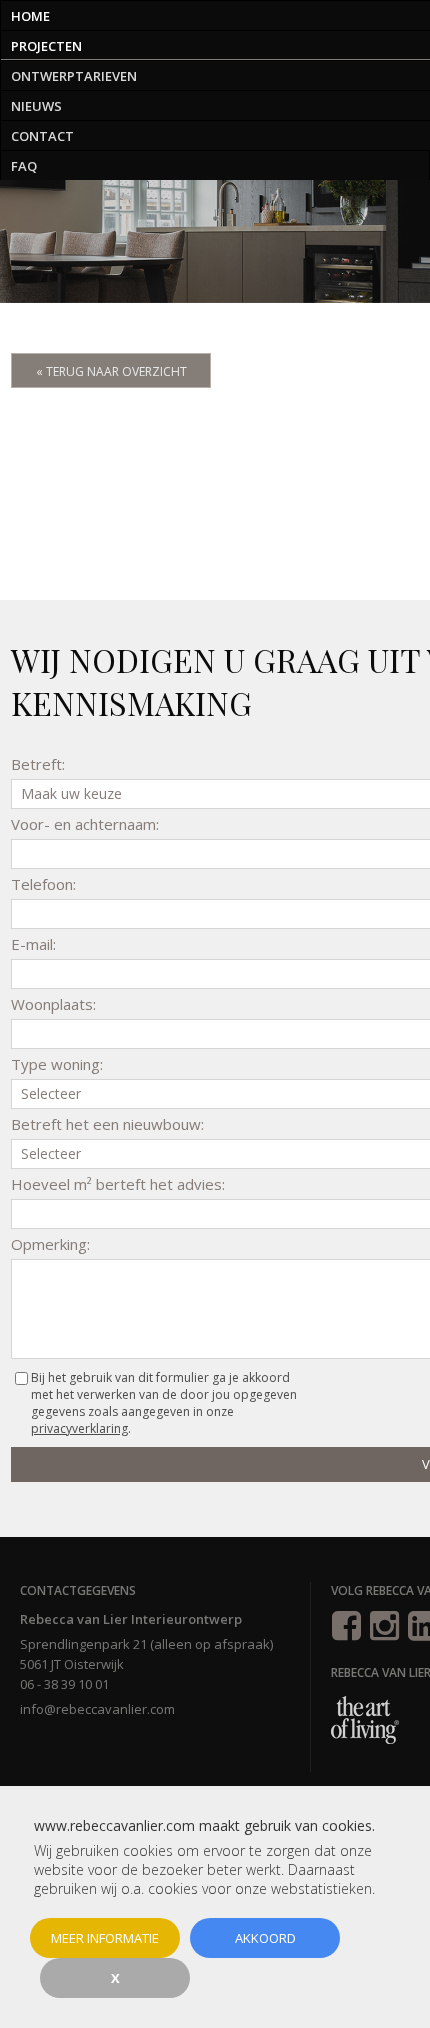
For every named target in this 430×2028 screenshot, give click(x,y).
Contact (42, 136)
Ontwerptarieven (74, 76)
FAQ (24, 166)
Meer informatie (105, 1938)
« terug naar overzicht (111, 371)
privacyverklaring (79, 1428)
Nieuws (36, 106)
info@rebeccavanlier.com (97, 1709)
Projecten (46, 46)
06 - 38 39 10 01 (64, 1684)
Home (30, 16)
